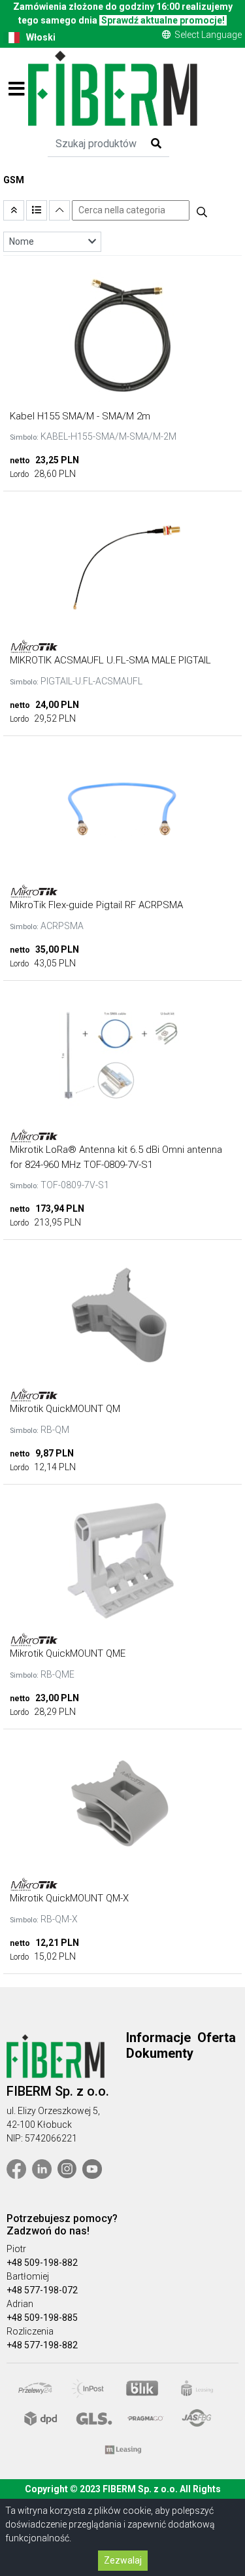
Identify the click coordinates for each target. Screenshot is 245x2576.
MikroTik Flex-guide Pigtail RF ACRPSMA (96, 905)
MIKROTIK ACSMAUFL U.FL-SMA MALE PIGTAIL (110, 660)
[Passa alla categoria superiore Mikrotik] (14, 210)
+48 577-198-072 (42, 2290)
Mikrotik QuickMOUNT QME (68, 1653)
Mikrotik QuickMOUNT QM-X (69, 1898)
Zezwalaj (123, 2560)
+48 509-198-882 (42, 2263)
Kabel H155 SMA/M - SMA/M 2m (80, 416)
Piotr (16, 2249)
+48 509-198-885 (42, 2318)
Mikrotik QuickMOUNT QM (65, 1409)
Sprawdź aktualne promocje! (163, 20)
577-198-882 (51, 2345)
